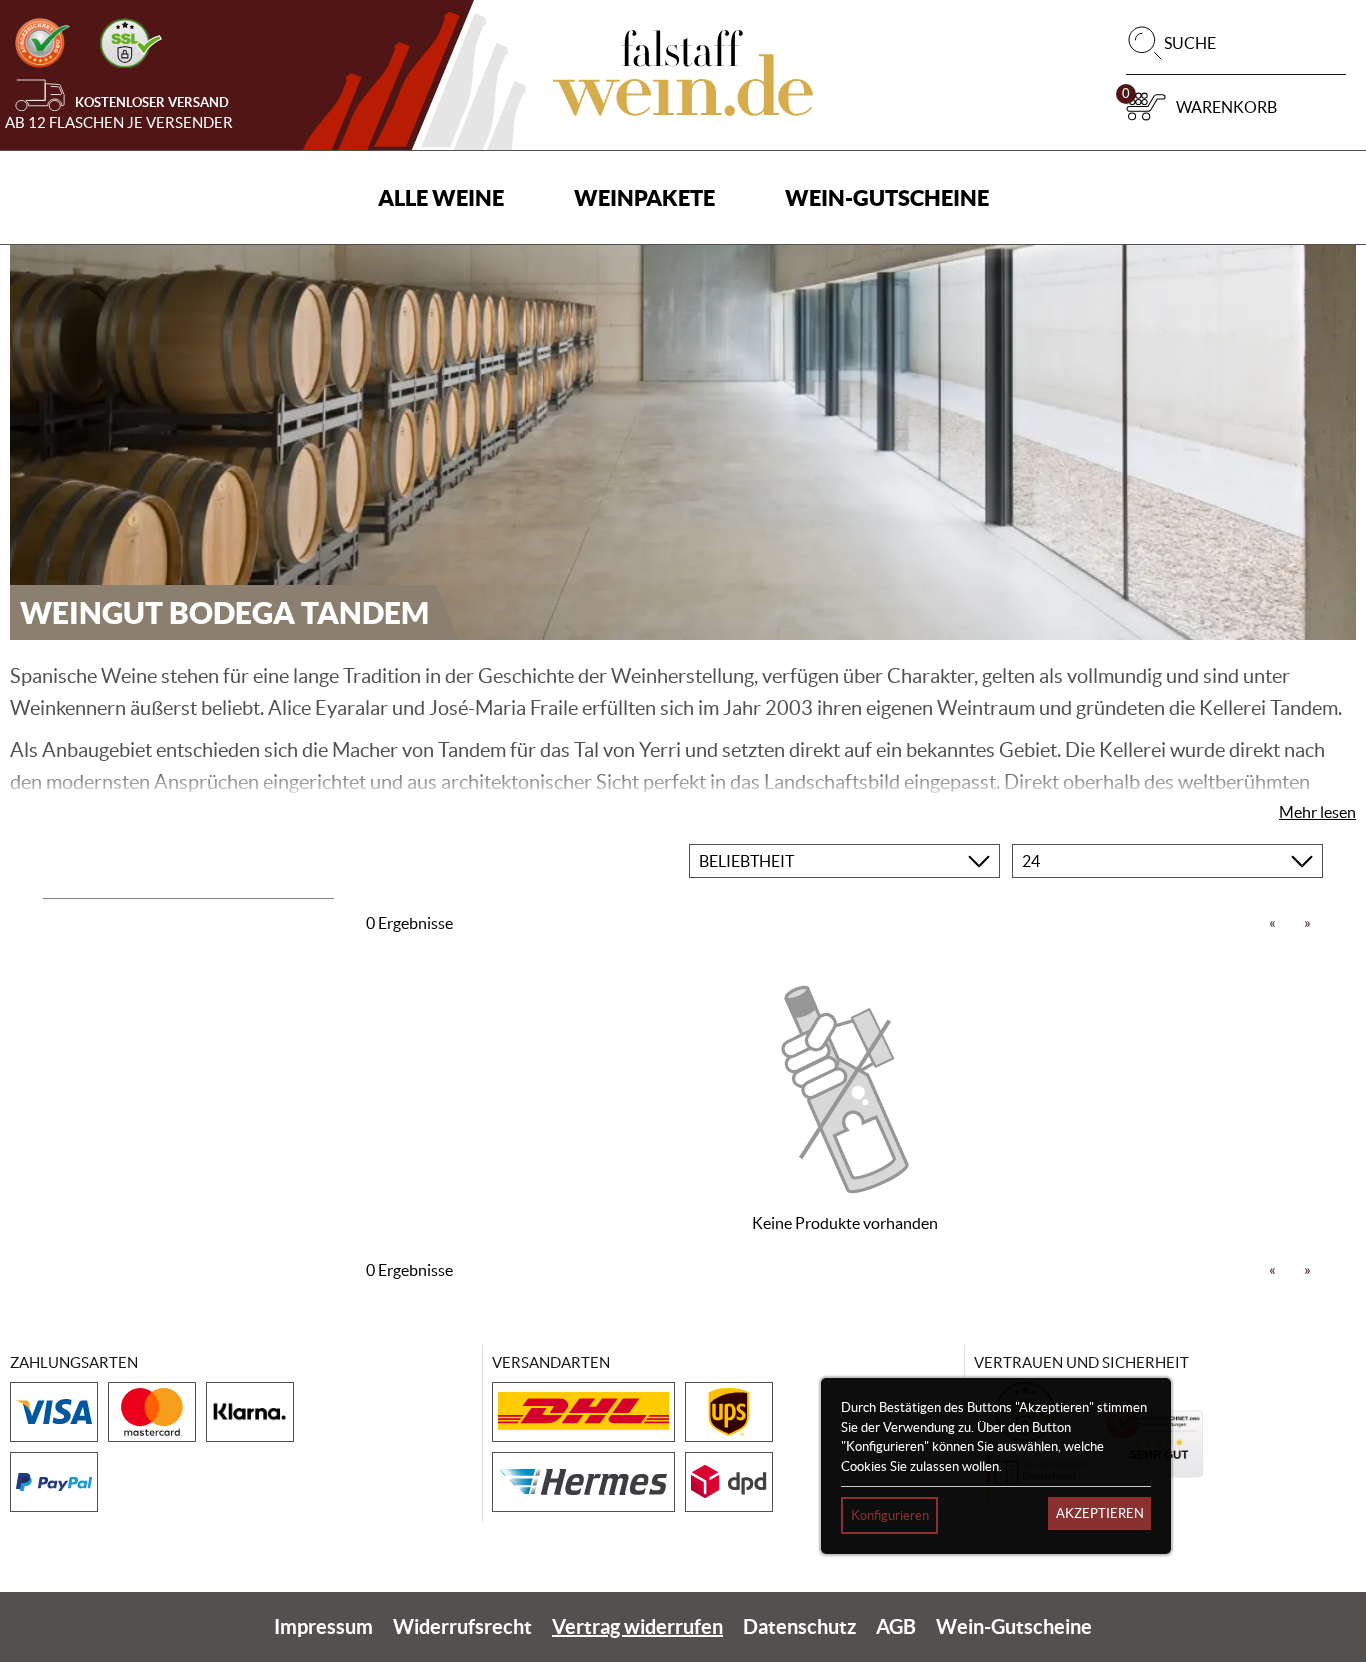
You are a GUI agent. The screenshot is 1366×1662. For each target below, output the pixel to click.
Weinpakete (644, 197)
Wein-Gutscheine (887, 197)
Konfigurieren (890, 1515)
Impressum (323, 1626)
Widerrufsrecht (462, 1626)
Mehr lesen (1317, 812)
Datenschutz (799, 1626)
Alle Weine (441, 197)
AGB (896, 1626)
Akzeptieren (1100, 1513)
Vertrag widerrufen (637, 1626)
